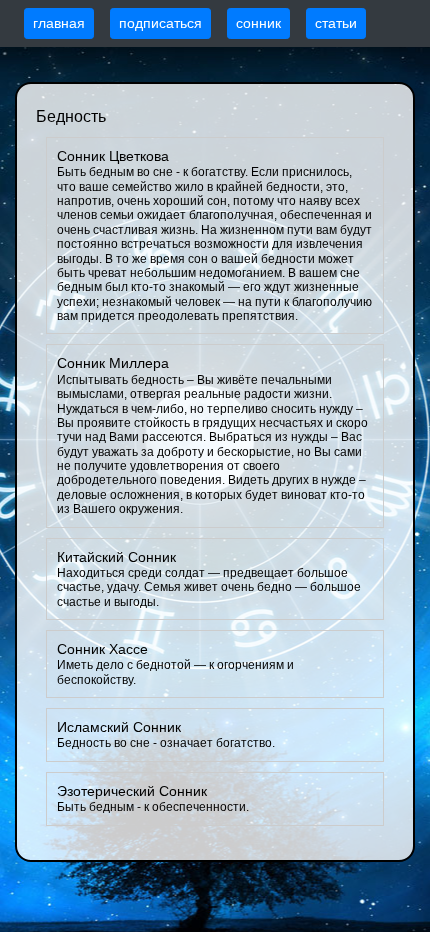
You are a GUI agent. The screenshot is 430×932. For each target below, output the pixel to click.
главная (59, 23)
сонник (258, 23)
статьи (336, 23)
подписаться (160, 23)
